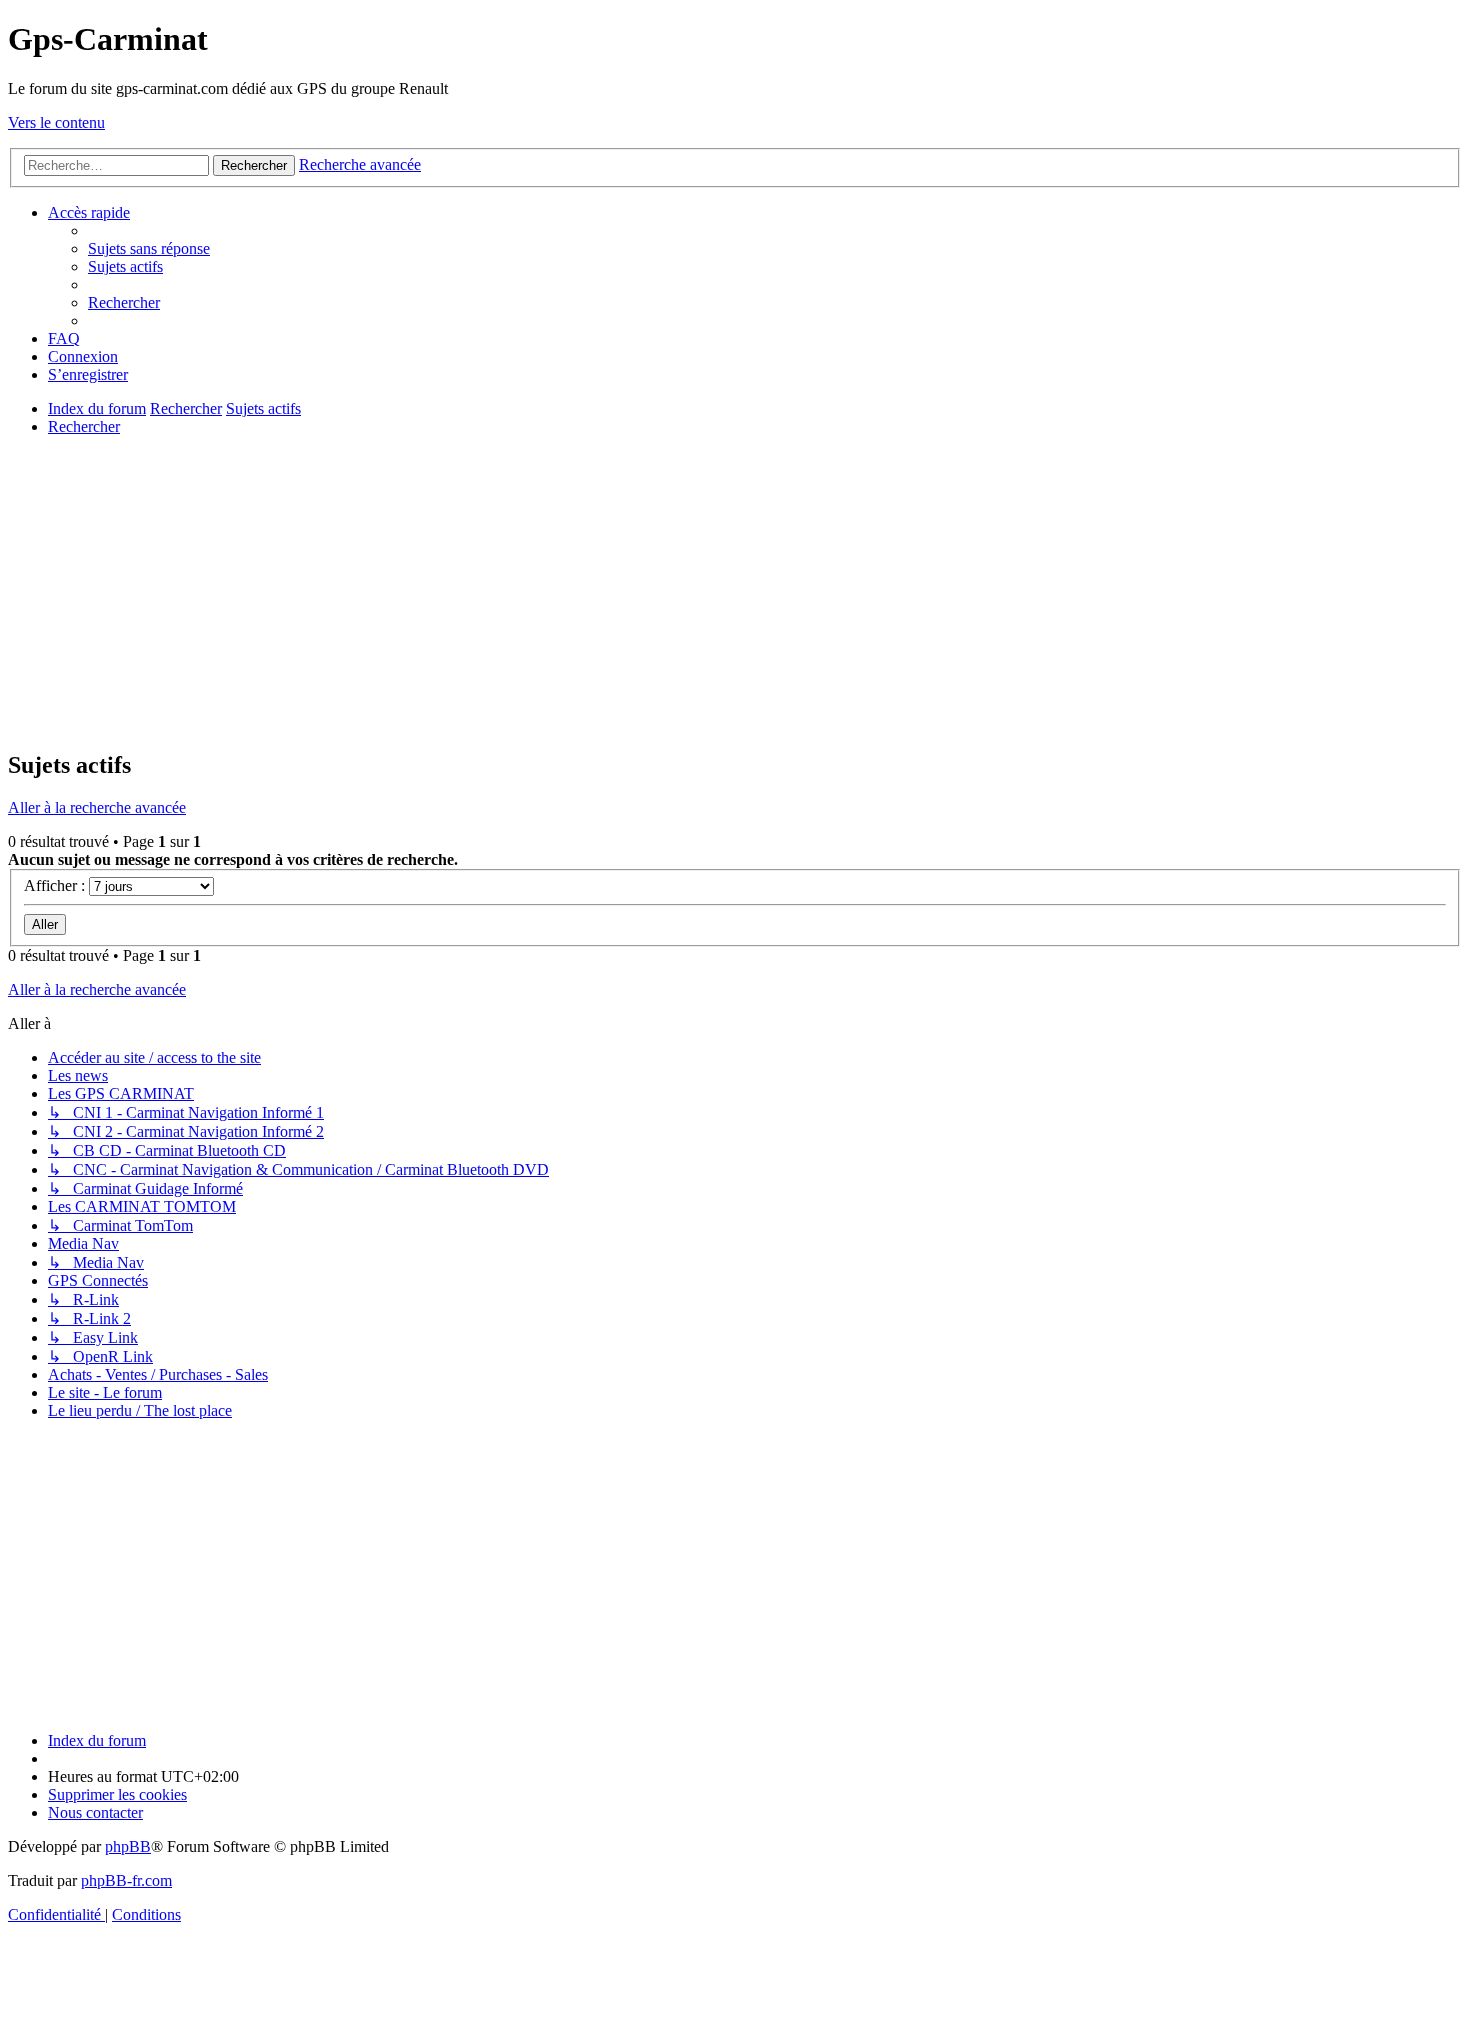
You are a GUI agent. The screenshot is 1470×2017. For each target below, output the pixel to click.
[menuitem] (149, 248)
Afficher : (56, 885)
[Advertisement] (608, 592)
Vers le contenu (56, 122)
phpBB (128, 1846)
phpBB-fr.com (126, 1880)
